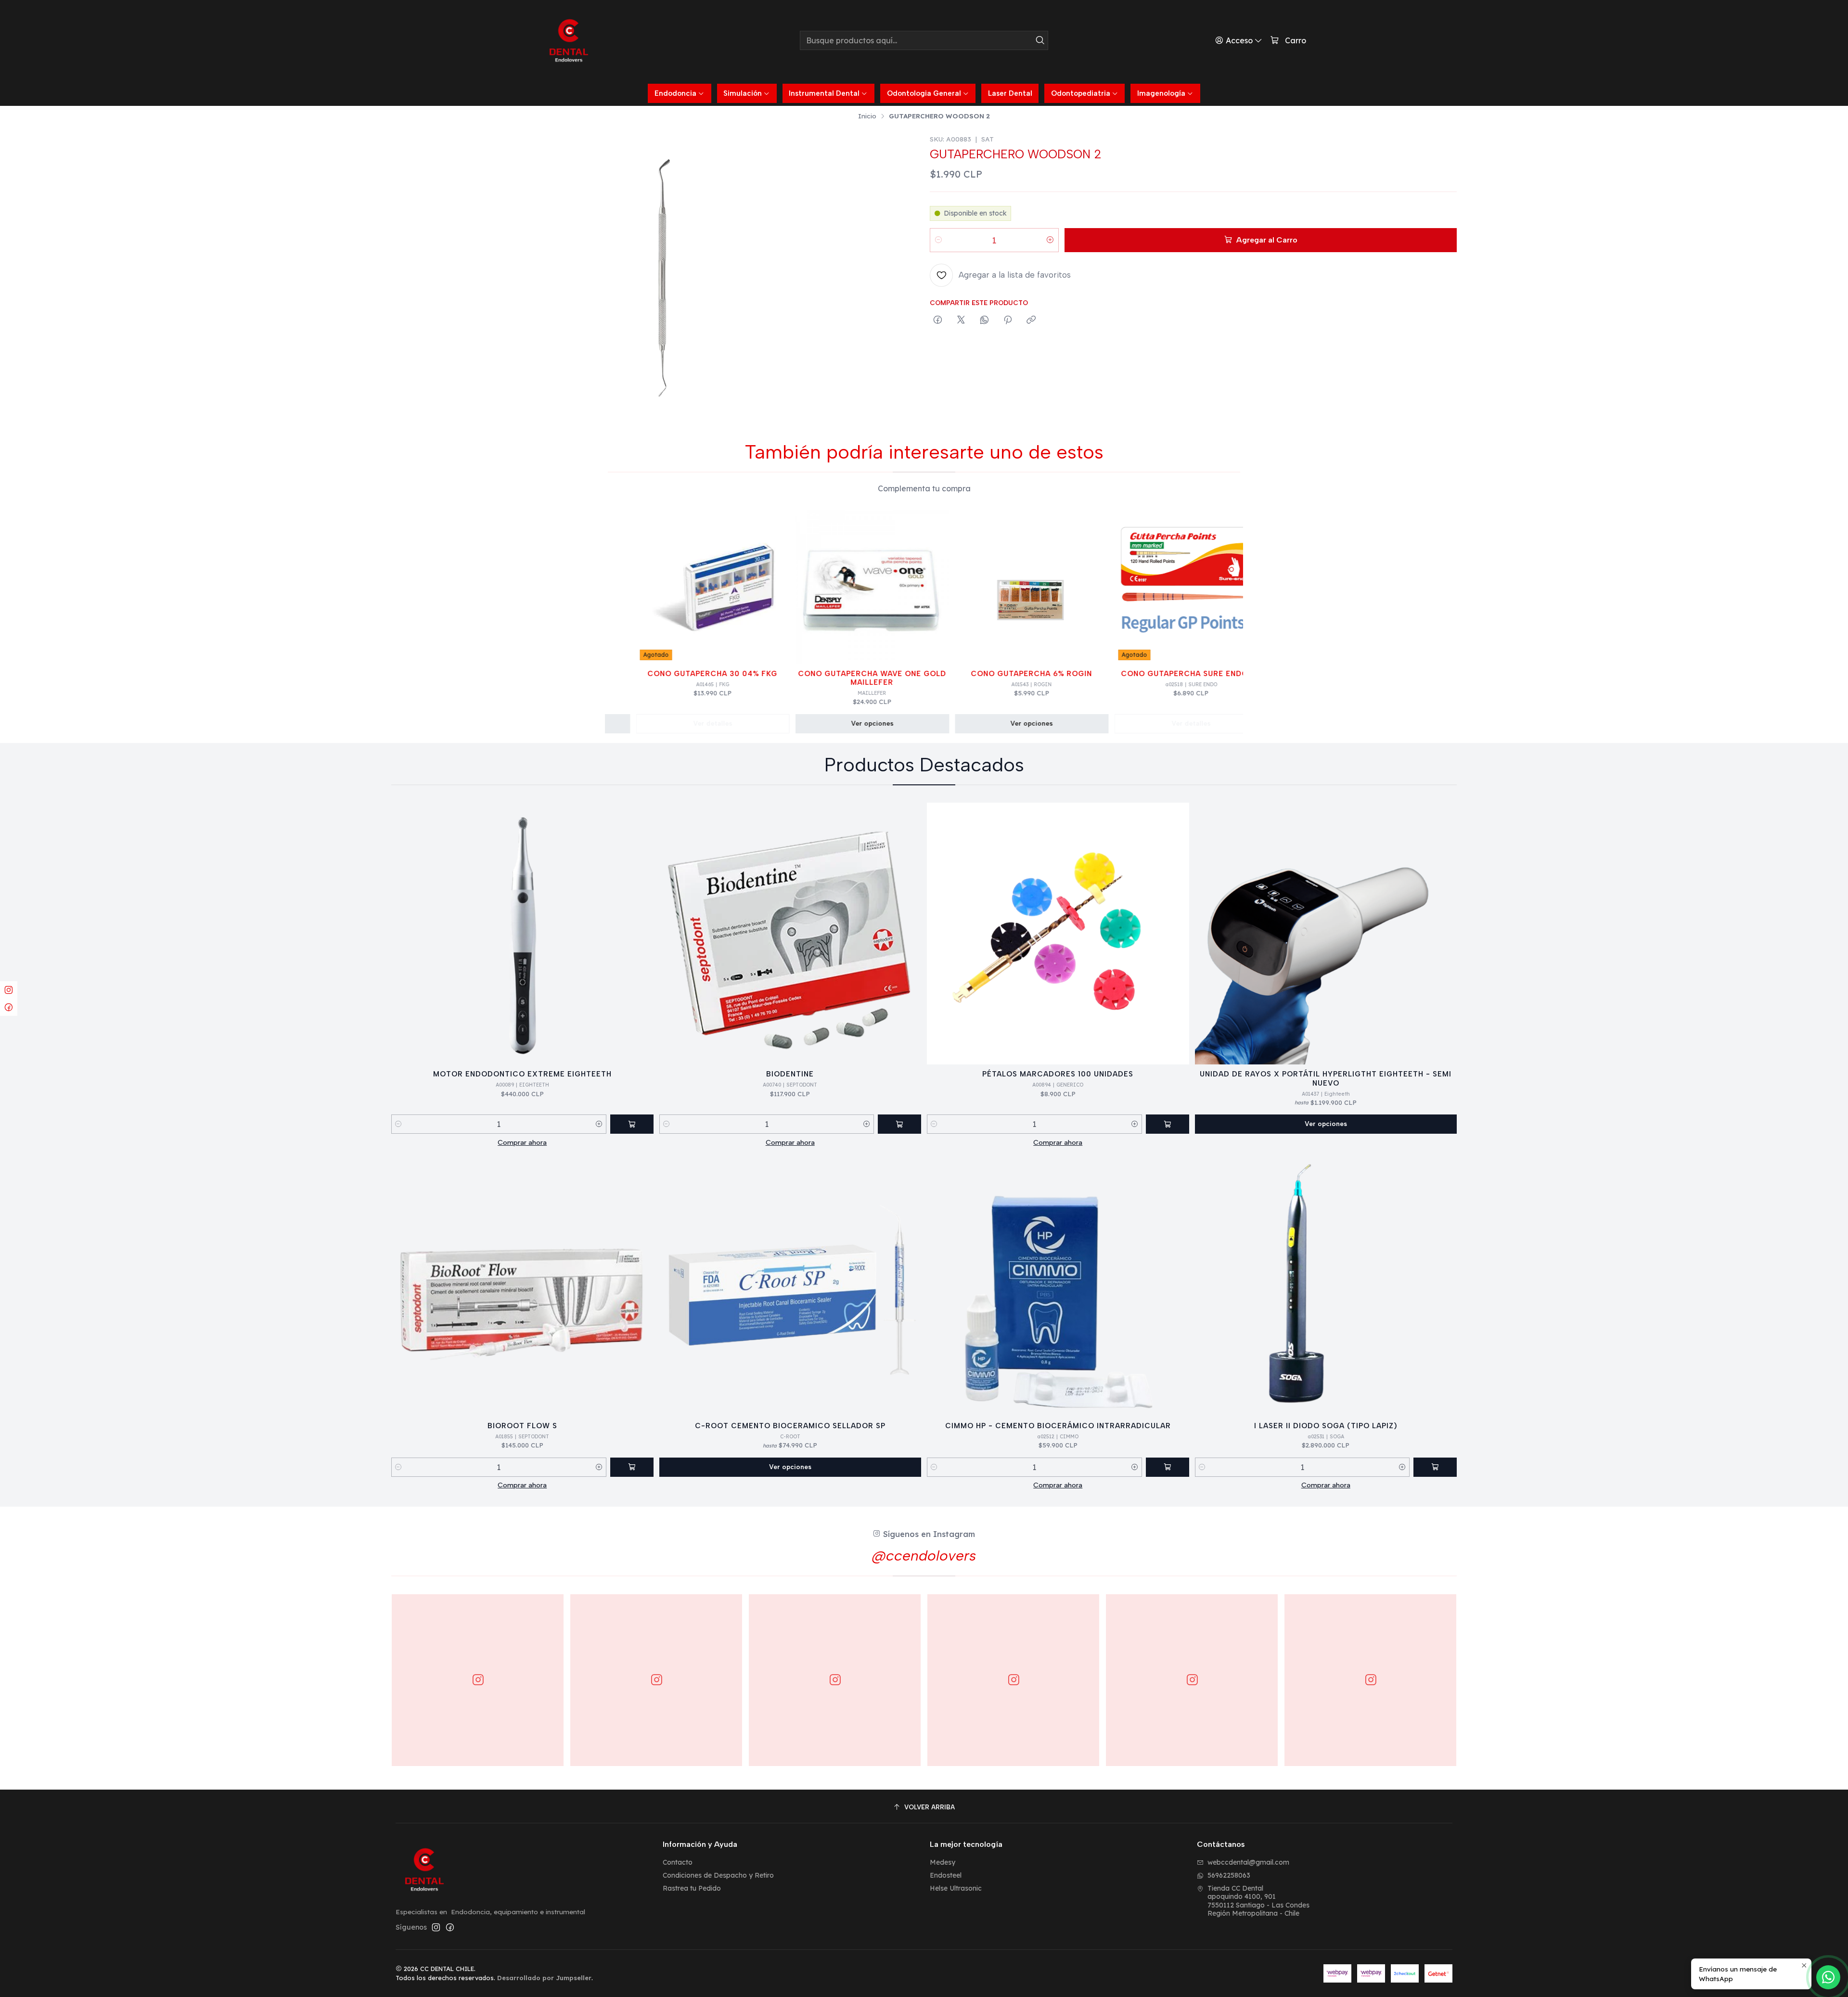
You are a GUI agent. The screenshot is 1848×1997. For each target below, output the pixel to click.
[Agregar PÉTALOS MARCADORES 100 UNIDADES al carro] (1168, 1124)
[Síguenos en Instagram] (436, 1927)
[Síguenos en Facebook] (450, 1927)
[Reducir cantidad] (938, 240)
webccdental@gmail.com (1248, 1862)
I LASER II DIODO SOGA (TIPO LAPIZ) (1326, 1426)
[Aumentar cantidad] (1050, 240)
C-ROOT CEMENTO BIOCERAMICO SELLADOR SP (790, 1426)
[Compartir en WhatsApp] (984, 320)
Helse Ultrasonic (956, 1888)
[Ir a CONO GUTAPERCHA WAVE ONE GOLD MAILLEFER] (815, 587)
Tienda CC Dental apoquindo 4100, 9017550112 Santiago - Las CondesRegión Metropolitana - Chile (1258, 1901)
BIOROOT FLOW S (522, 1426)
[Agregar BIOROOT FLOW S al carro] (632, 1467)
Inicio (867, 116)
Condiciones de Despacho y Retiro (718, 1875)
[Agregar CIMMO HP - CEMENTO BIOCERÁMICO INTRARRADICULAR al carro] (1168, 1467)
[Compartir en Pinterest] (1008, 320)
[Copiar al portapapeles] (1031, 320)
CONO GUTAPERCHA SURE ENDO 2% (1134, 674)
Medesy (943, 1862)
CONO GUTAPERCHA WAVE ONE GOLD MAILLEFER (815, 678)
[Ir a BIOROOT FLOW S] (522, 1285)
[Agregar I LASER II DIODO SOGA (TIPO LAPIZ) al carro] (1435, 1467)
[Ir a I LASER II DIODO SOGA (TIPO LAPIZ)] (1326, 1285)
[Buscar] (1040, 40)
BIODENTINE (790, 1074)
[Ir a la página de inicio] (569, 40)
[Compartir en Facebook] (938, 320)
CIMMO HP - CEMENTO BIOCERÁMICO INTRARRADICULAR (1058, 1426)
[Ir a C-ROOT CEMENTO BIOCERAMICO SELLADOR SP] (790, 1285)
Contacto (678, 1862)
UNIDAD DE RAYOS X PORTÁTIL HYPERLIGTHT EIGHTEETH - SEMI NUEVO (1326, 1078)
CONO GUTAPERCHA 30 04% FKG (655, 674)
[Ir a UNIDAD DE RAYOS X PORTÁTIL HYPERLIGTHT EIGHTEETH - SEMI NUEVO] (1326, 934)
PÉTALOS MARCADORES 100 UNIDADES (1058, 1074)
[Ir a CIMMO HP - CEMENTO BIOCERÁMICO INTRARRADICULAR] (1058, 1285)
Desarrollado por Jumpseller (544, 1978)
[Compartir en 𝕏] (961, 320)
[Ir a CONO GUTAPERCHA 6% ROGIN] (974, 587)
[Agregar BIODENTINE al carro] (899, 1124)
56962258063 (1229, 1875)
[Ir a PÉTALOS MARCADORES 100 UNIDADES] (1058, 934)
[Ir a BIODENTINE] (790, 934)
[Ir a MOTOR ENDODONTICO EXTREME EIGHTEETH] (522, 934)
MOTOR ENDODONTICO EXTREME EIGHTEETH (522, 1074)
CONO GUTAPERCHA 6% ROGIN (974, 674)
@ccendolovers (924, 1555)
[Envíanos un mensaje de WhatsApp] (1828, 1977)
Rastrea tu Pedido (692, 1888)
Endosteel (946, 1875)
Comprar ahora (522, 1142)
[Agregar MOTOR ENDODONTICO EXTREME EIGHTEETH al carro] (632, 1124)
